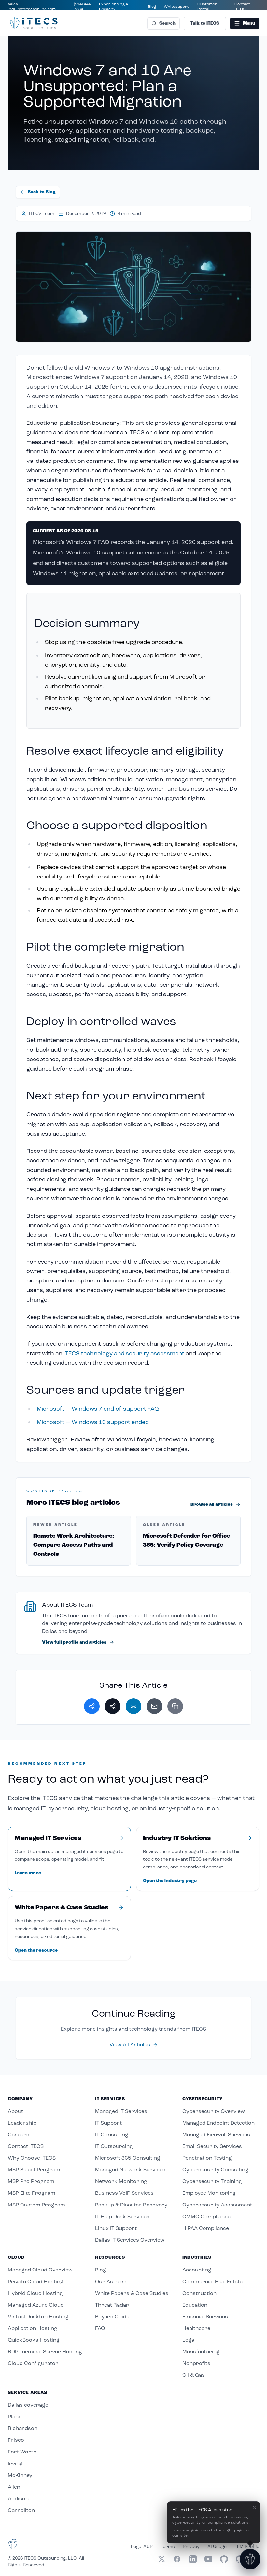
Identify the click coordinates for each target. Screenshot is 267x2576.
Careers (19, 2134)
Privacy (191, 2547)
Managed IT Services (121, 2111)
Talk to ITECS (205, 23)
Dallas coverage (28, 2405)
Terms (168, 2547)
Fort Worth (22, 2452)
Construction (199, 2293)
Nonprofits (196, 2363)
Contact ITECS (242, 7)
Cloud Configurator (33, 2363)
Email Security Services (212, 2146)
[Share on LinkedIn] (133, 1706)
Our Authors (111, 2281)
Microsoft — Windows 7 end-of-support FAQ (98, 1409)
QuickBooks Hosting (34, 2340)
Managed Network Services (130, 2170)
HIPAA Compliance (206, 2228)
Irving (15, 2463)
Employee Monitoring (209, 2193)
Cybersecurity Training (212, 2181)
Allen (14, 2487)
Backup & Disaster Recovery (131, 2205)
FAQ (100, 2328)
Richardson (23, 2428)
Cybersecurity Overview (214, 2111)
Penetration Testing (207, 2158)
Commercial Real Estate (212, 2281)
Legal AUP (142, 2547)
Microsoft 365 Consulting (128, 2158)
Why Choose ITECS (32, 2158)
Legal (189, 2340)
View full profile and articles (74, 1642)
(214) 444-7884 (83, 7)
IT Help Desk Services (122, 2216)
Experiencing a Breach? (113, 7)
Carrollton (21, 2510)
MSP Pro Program (31, 2181)
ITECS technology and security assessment (124, 1353)
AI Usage (217, 2547)
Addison (18, 2498)
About (15, 2111)
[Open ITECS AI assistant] (250, 2559)
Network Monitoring (121, 2181)
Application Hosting (33, 2328)
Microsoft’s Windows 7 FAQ (71, 542)
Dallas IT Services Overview (130, 2240)
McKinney (20, 2475)
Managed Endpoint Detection (218, 2123)
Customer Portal (207, 7)
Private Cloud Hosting (36, 2281)
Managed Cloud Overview (40, 2270)
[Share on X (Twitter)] (113, 1706)
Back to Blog (42, 192)
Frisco (16, 2440)
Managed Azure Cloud (36, 2305)
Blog (152, 7)
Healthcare (196, 2328)
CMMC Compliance (206, 2216)
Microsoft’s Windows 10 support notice (88, 553)
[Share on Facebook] (92, 1706)
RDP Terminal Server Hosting (45, 2352)
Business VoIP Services (124, 2193)
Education (195, 2305)
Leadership (22, 2123)
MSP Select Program (34, 2170)
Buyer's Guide (112, 2316)
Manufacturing (201, 2352)
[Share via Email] (154, 1706)
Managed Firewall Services (216, 2134)
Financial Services (205, 2316)
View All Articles (130, 2044)
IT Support (108, 2123)
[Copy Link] (175, 1706)
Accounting (197, 2270)
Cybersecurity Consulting (215, 2170)
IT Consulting (112, 2134)
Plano (15, 2417)
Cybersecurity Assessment (217, 2205)
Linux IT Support (116, 2228)
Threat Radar (112, 2305)
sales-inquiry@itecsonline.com (32, 7)
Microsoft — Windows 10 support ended (93, 1422)
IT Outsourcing (114, 2146)
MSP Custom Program (36, 2205)
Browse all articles (212, 1504)
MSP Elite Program (32, 2193)
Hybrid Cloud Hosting (35, 2293)
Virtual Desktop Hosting (38, 2316)
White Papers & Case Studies (132, 2293)
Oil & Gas (194, 2375)
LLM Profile (247, 2547)
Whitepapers (177, 7)
